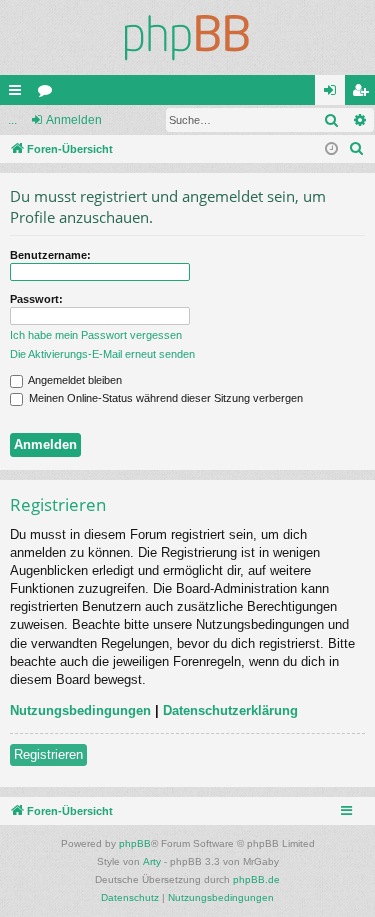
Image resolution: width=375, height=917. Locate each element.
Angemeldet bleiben (74, 380)
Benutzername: (50, 255)
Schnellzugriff (19, 94)
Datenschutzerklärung (230, 710)
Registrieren (48, 754)
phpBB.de (256, 879)
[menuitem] (357, 149)
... (12, 120)
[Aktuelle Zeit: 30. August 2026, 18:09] (331, 149)
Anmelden (74, 120)
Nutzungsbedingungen (80, 710)
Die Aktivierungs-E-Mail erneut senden (102, 354)
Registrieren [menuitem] (364, 94)
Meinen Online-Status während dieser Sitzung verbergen (164, 398)
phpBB (135, 843)
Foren (49, 94)
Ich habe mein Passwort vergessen (96, 335)
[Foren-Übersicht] (187, 37)
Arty (152, 861)
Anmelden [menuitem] (334, 94)
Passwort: (36, 299)
